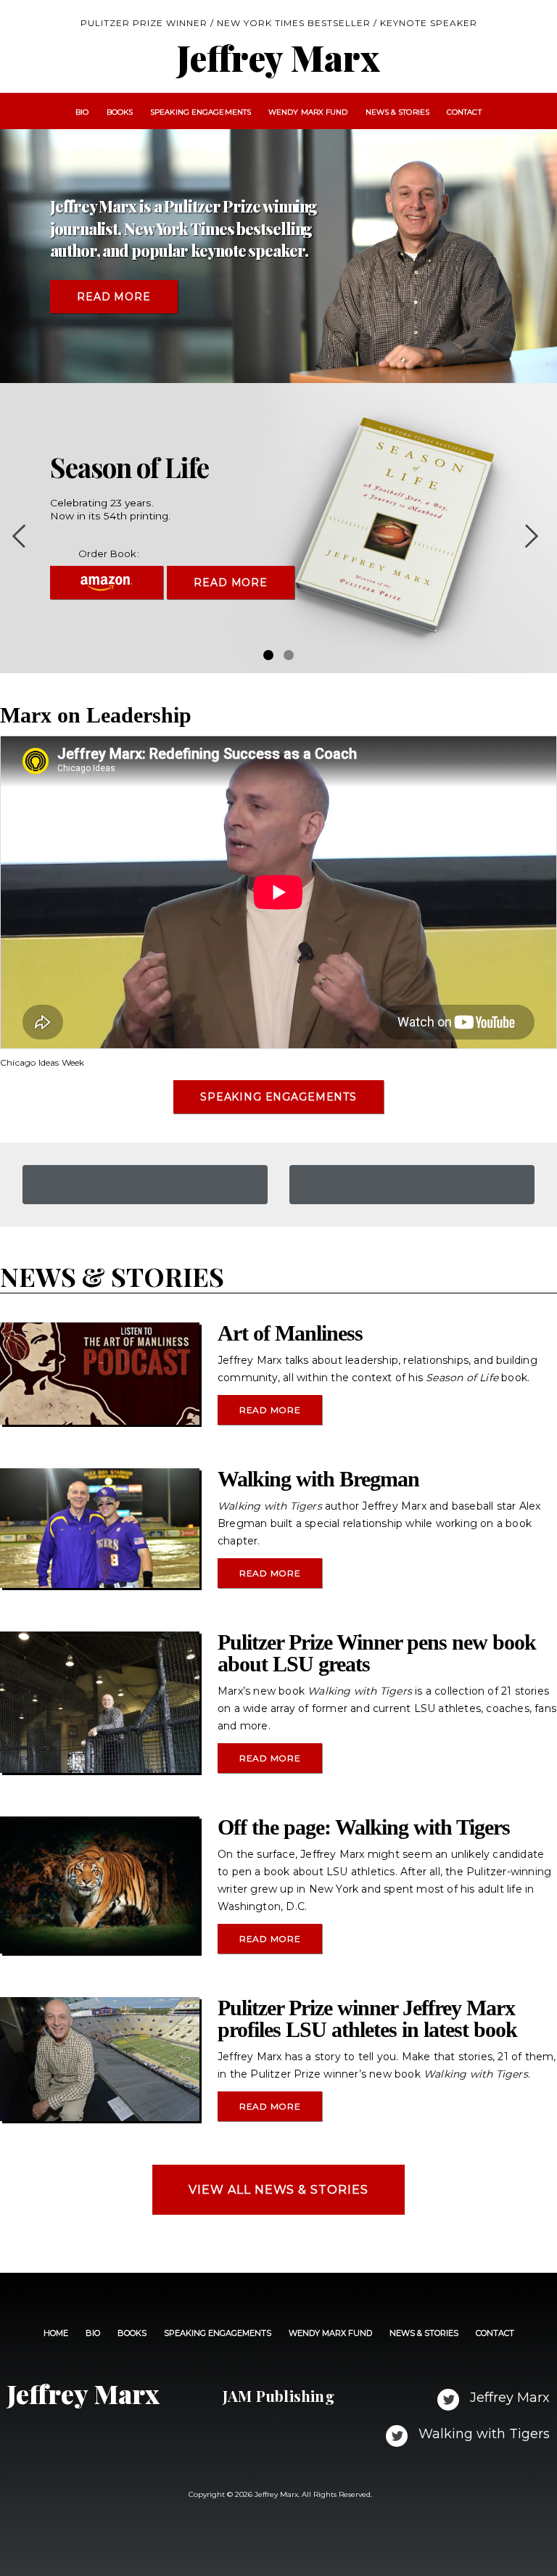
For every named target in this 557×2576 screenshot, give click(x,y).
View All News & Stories (278, 2190)
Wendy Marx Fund (308, 112)
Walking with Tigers (482, 2434)
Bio (82, 112)
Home (56, 2333)
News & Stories (397, 112)
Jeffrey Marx (508, 2398)
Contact (464, 112)
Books (120, 112)
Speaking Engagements (201, 112)
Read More (114, 297)
